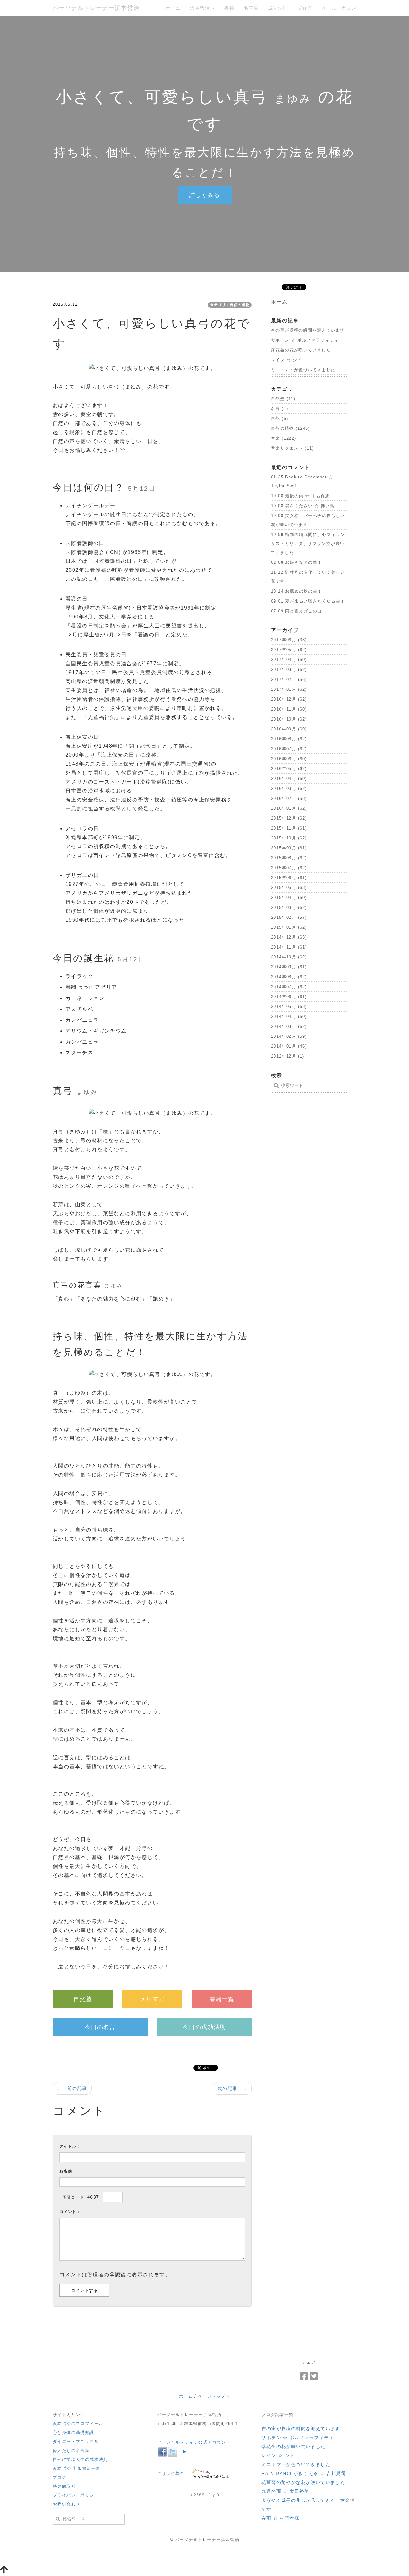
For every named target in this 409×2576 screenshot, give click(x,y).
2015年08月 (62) (289, 858)
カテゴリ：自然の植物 (230, 305)
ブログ (305, 8)
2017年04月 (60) (289, 660)
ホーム (173, 8)
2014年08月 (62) (289, 977)
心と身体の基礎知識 (73, 2433)
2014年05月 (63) (289, 1007)
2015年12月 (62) (289, 818)
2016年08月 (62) (289, 739)
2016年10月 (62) (289, 719)
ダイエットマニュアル (76, 2442)
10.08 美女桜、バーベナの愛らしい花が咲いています (308, 520)
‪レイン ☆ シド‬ (286, 360)
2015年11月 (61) (289, 828)
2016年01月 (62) (289, 808)
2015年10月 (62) (289, 838)
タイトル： (70, 2146)
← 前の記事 (72, 2088)
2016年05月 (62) (289, 769)
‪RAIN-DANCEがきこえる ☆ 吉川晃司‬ (304, 2473)
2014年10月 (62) (289, 957)
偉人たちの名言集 (71, 2450)
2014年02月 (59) (289, 1036)
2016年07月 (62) (289, 749)
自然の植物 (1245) (290, 428)
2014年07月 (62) (289, 987)
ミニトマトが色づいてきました (303, 370)
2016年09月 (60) (289, 729)
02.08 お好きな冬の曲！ (297, 562)
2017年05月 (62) (289, 650)
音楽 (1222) (284, 438)
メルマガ (152, 1999)
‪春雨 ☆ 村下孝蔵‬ (280, 2518)
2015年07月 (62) (289, 868)
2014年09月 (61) (289, 967)
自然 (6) (279, 418)
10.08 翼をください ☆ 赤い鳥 (303, 506)
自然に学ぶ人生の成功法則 (80, 2459)
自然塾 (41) (283, 399)
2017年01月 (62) (289, 689)
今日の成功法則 (204, 2027)
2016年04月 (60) (289, 779)
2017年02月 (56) (289, 679)
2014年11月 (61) (289, 947)
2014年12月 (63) (289, 937)
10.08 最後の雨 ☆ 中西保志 (301, 496)
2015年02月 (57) (289, 917)
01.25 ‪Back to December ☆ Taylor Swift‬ (302, 481)
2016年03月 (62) (289, 788)
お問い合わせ (66, 2504)
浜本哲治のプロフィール (78, 2424)
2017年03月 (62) (289, 670)
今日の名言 (100, 2027)
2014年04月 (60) (289, 1016)
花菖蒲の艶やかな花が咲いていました (303, 2482)
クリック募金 (171, 2474)
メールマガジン (339, 8)
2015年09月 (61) (289, 848)
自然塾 (83, 1999)
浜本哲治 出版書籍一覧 (77, 2468)
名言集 (251, 8)
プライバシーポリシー (76, 2495)
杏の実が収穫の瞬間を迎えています (308, 330)
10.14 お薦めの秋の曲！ (297, 591)
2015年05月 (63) (289, 888)
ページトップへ (214, 2396)
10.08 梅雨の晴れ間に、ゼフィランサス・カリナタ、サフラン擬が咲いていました (308, 544)
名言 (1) (279, 409)
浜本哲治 (201, 8)
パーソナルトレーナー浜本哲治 (96, 8)
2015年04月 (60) (289, 898)
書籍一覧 (222, 1999)
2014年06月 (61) (289, 997)
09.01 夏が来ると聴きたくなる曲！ (308, 601)
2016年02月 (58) (289, 798)
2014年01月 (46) (289, 1046)
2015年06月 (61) (289, 878)
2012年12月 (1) (288, 1056)
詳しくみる (205, 195)
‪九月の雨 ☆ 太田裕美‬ (285, 2491)
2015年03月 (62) (289, 907)
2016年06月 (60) (289, 759)
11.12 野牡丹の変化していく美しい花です (308, 577)
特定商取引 (64, 2486)
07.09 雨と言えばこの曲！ (299, 611)
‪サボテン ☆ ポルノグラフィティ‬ (305, 340)
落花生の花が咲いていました (301, 350)
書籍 (229, 8)
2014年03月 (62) (289, 1026)
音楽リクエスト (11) (292, 448)
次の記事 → (232, 2088)
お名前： (68, 2171)
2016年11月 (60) (289, 709)
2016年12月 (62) (289, 699)
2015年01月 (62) (289, 927)
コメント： (70, 2212)
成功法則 (278, 8)
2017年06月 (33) (289, 640)
